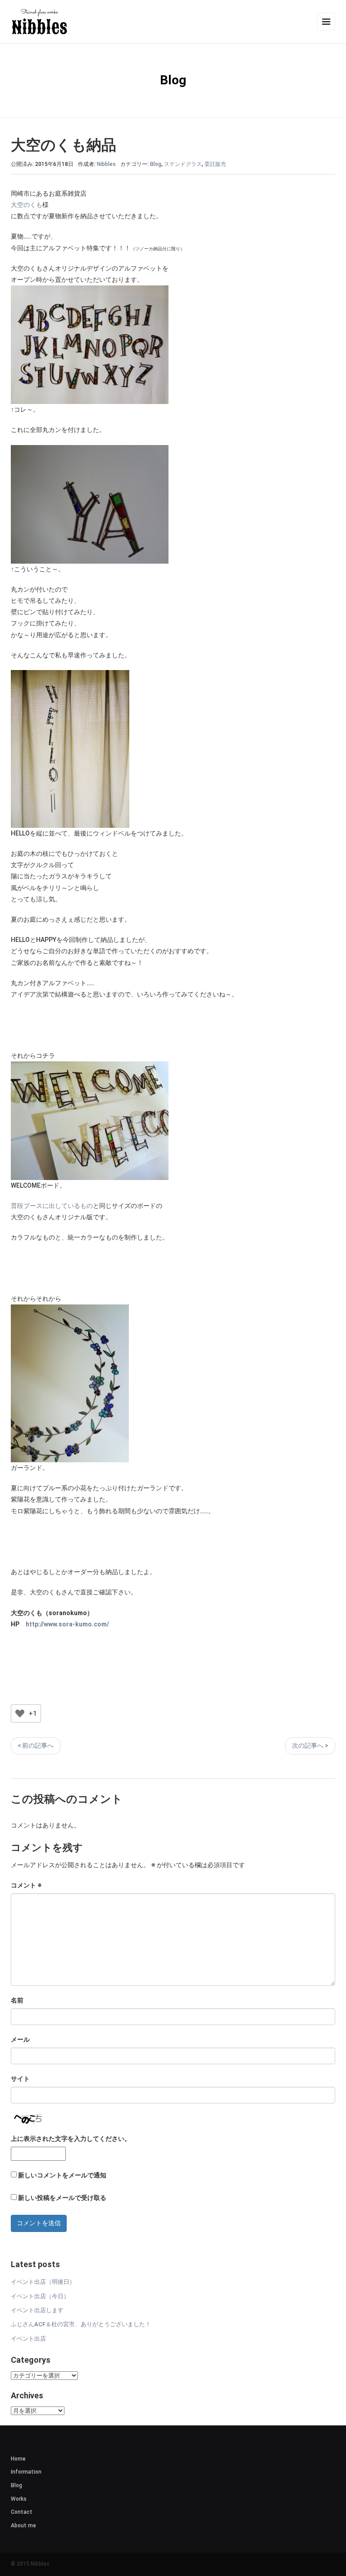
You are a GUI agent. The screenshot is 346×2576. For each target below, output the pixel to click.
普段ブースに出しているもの (52, 1206)
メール (20, 2039)
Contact (22, 2512)
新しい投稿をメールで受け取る (62, 2198)
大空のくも (27, 205)
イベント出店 (28, 2339)
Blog (156, 164)
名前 (17, 2000)
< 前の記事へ (36, 1745)
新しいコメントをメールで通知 (62, 2175)
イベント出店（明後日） (43, 2282)
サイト (20, 2079)
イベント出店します (37, 2310)
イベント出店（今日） (40, 2296)
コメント (26, 1885)
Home (18, 2459)
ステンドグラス (183, 164)
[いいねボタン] (20, 1713)
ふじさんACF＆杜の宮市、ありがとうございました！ (81, 2324)
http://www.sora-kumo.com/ (67, 1624)
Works (19, 2499)
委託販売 (215, 164)
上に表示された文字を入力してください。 (71, 2139)
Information (26, 2472)
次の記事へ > (310, 1745)
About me (23, 2525)
